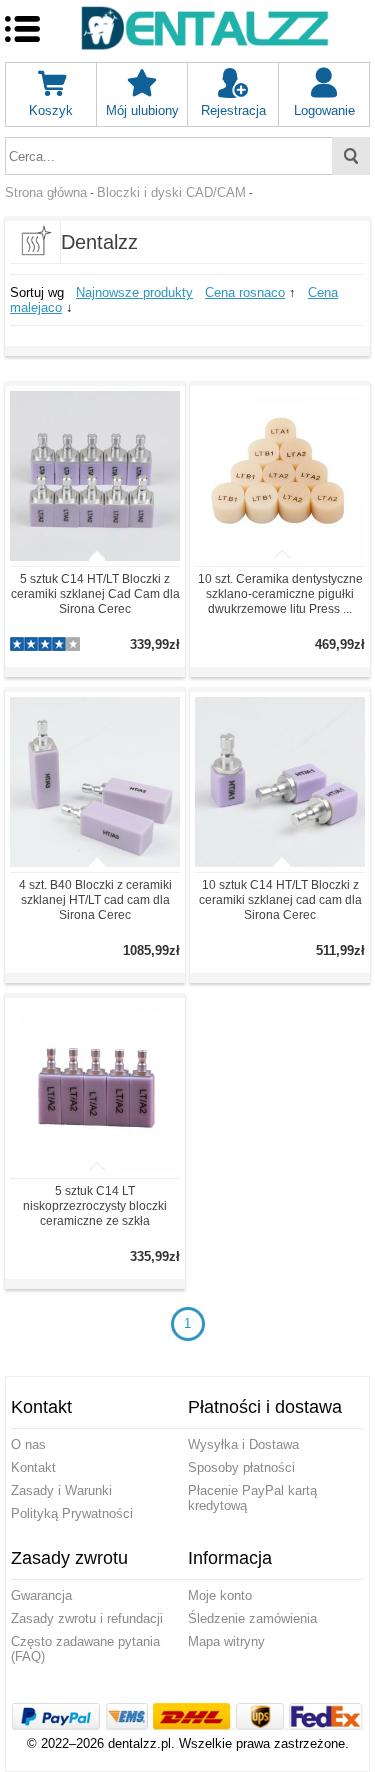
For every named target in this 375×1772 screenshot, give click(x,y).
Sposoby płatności (241, 1467)
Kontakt (33, 1467)
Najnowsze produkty (134, 292)
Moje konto (220, 1595)
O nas (28, 1444)
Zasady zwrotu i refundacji (87, 1618)
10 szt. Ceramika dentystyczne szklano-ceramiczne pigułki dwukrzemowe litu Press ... (280, 594)
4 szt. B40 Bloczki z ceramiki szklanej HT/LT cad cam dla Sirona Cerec (95, 900)
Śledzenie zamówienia (252, 1618)
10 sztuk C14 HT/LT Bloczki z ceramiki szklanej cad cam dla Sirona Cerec (280, 900)
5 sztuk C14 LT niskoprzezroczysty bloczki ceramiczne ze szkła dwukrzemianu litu (95, 1213)
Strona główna (46, 192)
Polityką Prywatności (72, 1513)
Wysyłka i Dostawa (243, 1444)
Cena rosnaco (245, 292)
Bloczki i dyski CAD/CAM (171, 192)
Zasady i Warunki (61, 1490)
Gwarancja (41, 1595)
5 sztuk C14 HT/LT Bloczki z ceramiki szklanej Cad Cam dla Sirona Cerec (95, 594)
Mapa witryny (226, 1641)
